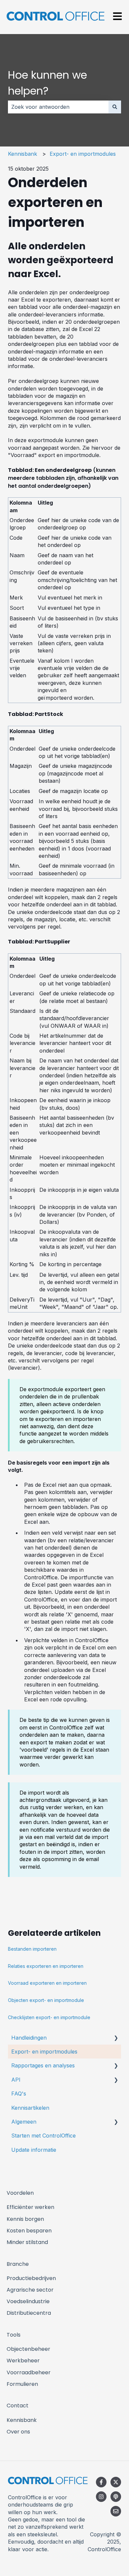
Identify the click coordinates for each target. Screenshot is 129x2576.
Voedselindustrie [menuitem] (28, 2301)
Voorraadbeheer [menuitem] (29, 2372)
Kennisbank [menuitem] (22, 2420)
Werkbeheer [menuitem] (23, 2361)
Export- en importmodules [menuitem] (44, 2052)
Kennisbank (22, 154)
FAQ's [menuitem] (19, 2094)
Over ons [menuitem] (18, 2432)
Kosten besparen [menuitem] (29, 2231)
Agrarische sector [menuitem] (30, 2290)
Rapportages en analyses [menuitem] (43, 2065)
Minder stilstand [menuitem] (27, 2242)
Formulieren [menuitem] (22, 2384)
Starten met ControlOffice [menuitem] (43, 2136)
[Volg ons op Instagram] (101, 2497)
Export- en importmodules (83, 154)
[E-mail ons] (116, 2511)
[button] (116, 2038)
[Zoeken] (115, 107)
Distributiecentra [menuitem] (29, 2313)
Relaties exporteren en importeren (46, 1966)
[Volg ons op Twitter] (116, 2482)
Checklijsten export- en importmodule (49, 2017)
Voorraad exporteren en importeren (47, 1983)
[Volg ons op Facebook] (101, 2482)
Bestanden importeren (32, 1949)
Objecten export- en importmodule (46, 2000)
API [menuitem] (16, 2080)
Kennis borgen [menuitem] (25, 2219)
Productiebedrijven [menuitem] (31, 2278)
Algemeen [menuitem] (24, 2122)
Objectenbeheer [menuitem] (28, 2349)
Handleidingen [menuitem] (29, 2038)
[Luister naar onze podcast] (116, 2497)
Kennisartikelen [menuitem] (30, 2108)
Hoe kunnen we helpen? (47, 83)
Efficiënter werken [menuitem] (30, 2207)
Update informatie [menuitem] (34, 2150)
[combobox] (58, 107)
